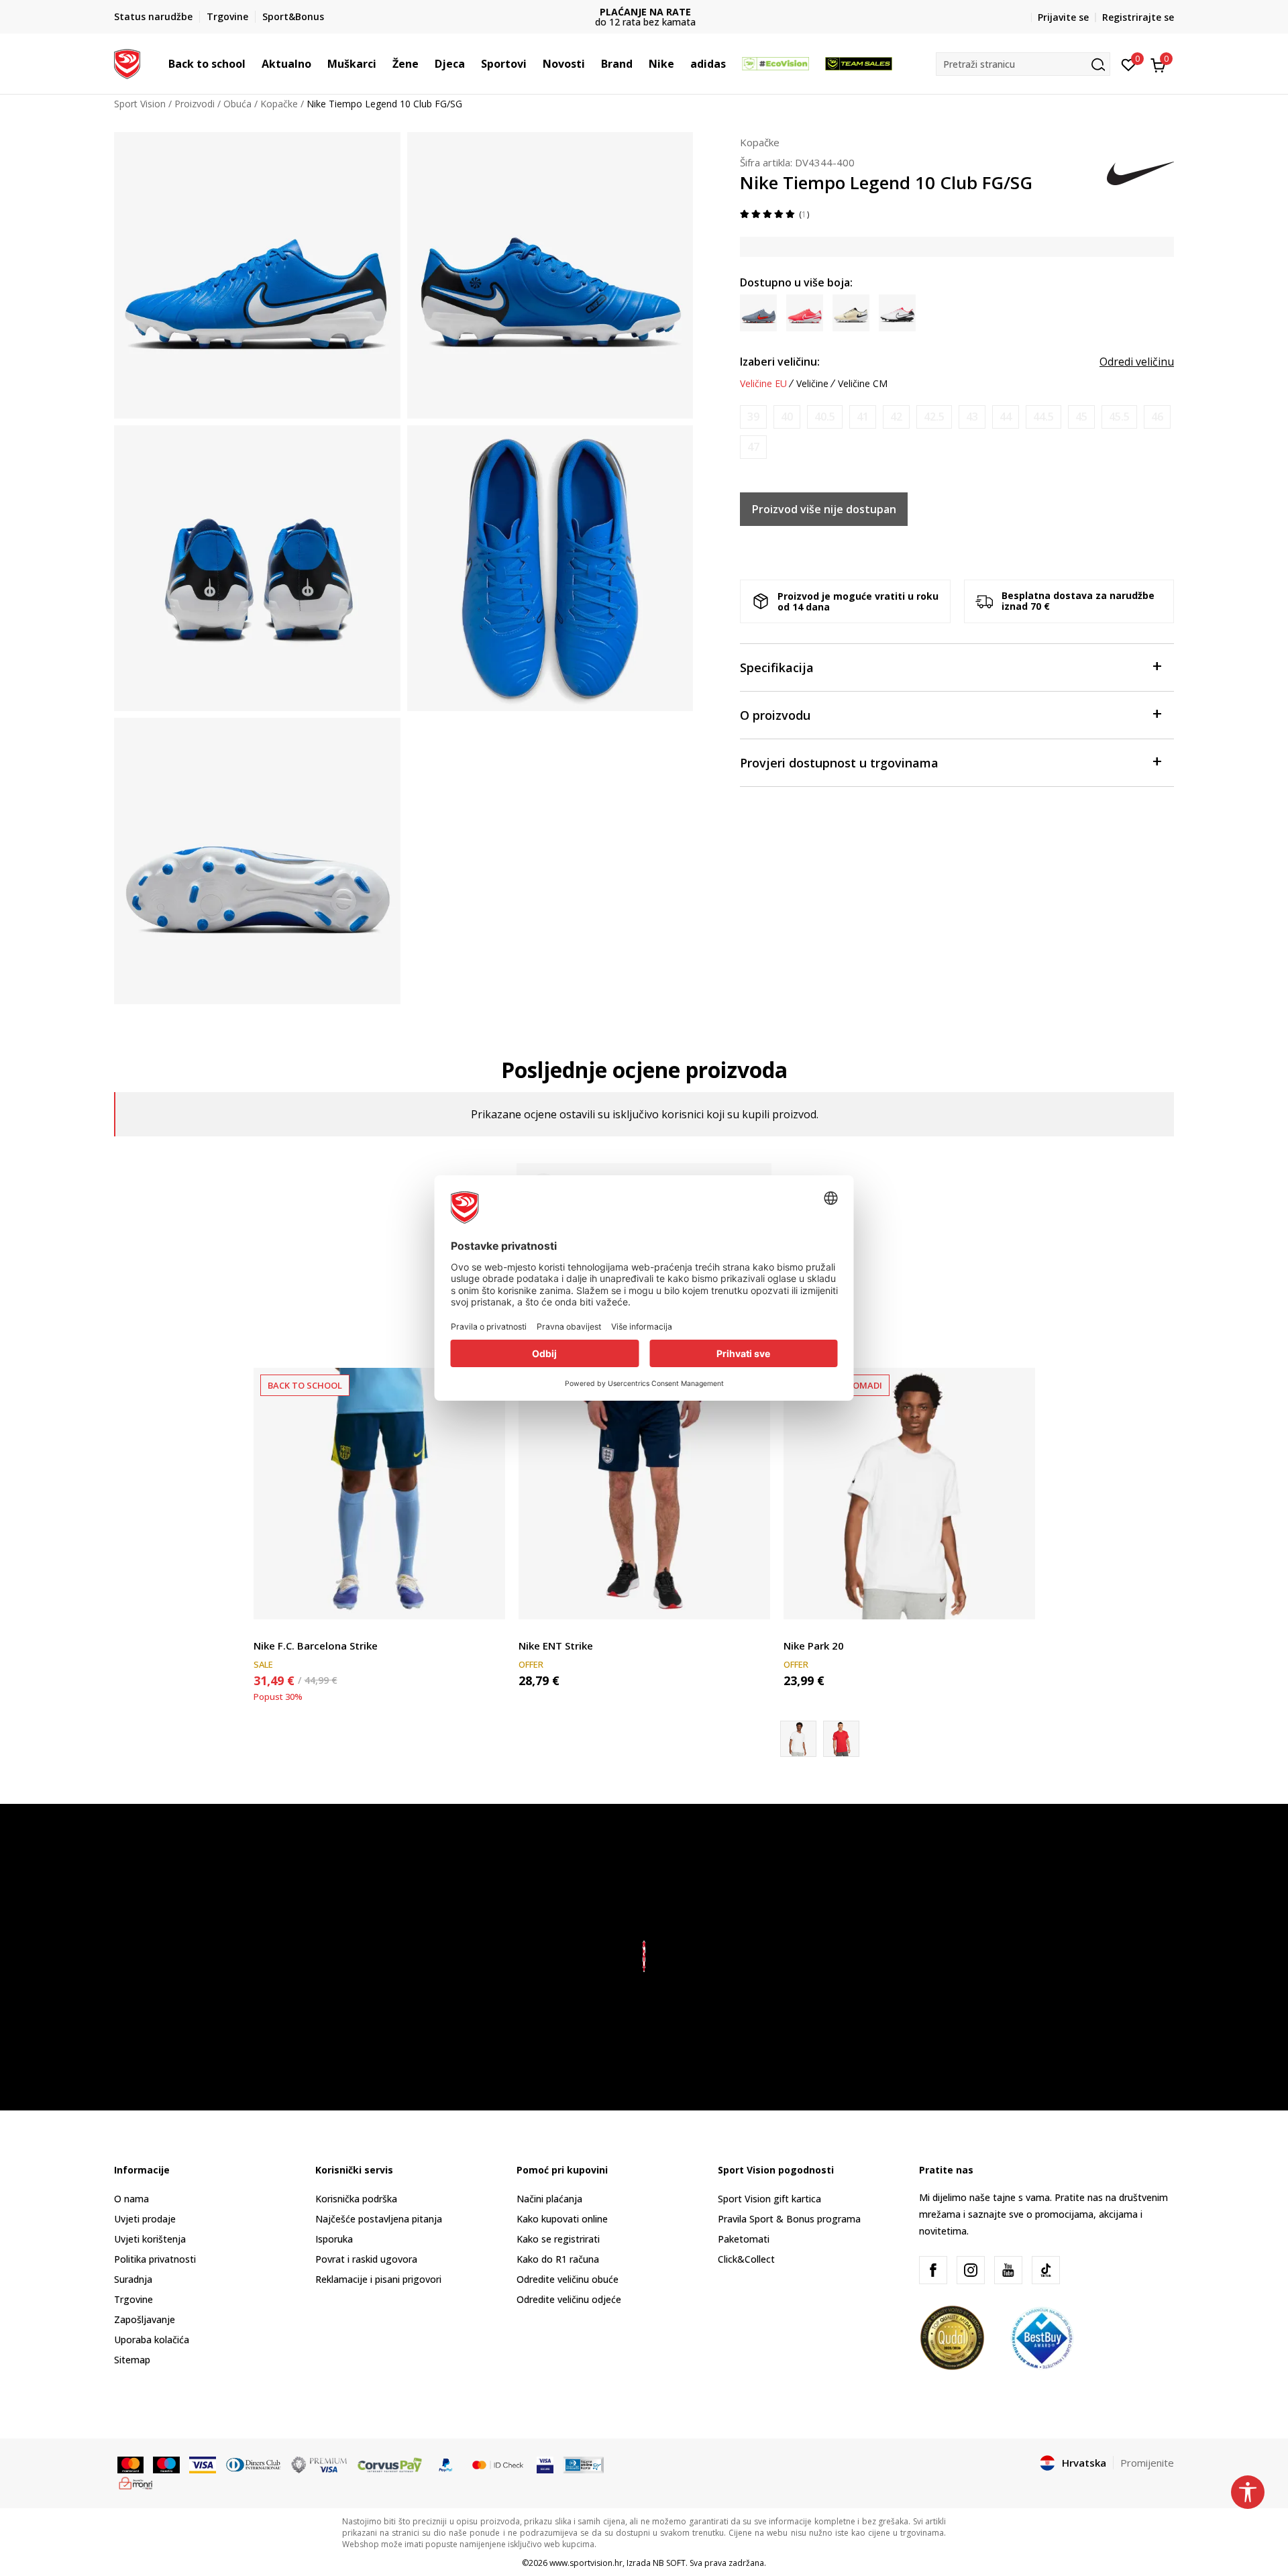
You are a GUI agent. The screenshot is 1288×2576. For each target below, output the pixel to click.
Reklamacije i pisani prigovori (378, 2279)
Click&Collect (746, 2259)
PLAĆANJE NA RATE (644, 12)
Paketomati (744, 2239)
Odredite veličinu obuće (568, 2279)
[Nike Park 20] (909, 1494)
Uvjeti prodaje (145, 2219)
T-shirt (798, 1630)
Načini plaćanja (549, 2199)
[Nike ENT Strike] (644, 1494)
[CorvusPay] (390, 2464)
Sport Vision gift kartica (769, 2199)
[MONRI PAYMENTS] (136, 2482)
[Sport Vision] (127, 62)
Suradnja (133, 2279)
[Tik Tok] (1046, 2270)
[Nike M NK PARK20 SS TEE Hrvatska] (841, 1739)
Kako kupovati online (562, 2219)
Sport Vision (140, 104)
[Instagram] (971, 2270)
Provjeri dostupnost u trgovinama (839, 763)
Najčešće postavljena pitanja (379, 2219)
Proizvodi (195, 104)
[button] (252, 64)
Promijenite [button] (1147, 2463)
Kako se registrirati (558, 2239)
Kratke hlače (280, 1630)
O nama (131, 2199)
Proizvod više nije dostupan (824, 509)
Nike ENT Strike (556, 1646)
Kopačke (279, 104)
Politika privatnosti (155, 2259)
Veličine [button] (812, 384)
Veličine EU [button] (763, 384)
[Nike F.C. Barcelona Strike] (379, 1494)
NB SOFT (669, 2563)
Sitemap (132, 2360)
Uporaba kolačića (152, 2340)
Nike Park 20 (814, 1646)
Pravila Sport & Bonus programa (789, 2219)
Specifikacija (777, 667)
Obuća (237, 104)
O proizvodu (775, 715)
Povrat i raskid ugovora (366, 2259)
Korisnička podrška (356, 2199)
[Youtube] (1008, 2270)
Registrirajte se (1138, 17)
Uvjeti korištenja (150, 2239)
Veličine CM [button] (863, 384)
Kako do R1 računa (558, 2259)
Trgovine (133, 2299)
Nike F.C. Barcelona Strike (316, 1646)
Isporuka (334, 2239)
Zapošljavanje (145, 2319)
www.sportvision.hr (586, 2563)
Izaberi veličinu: (780, 362)
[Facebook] (933, 2270)
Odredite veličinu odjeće (569, 2299)
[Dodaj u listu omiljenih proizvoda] (487, 1601)
